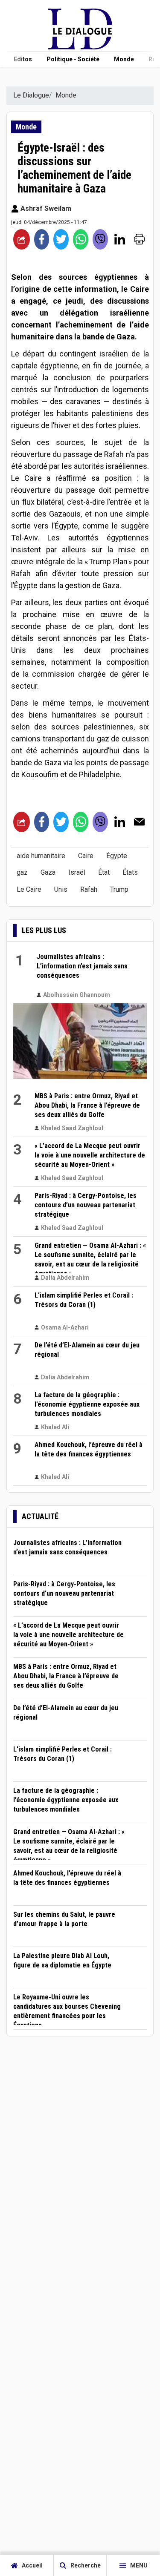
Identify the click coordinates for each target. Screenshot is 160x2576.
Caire (86, 856)
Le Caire (29, 889)
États (130, 872)
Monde (124, 59)
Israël (77, 872)
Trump (119, 889)
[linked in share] (120, 239)
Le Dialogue (31, 95)
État (104, 872)
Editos (23, 59)
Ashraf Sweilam (45, 208)
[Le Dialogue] (80, 47)
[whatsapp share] (81, 239)
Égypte (117, 856)
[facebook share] (42, 239)
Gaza (48, 872)
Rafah (89, 889)
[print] (139, 239)
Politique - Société (73, 59)
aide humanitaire (41, 856)
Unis (61, 889)
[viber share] (100, 239)
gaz (22, 872)
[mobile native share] (22, 239)
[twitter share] (61, 239)
